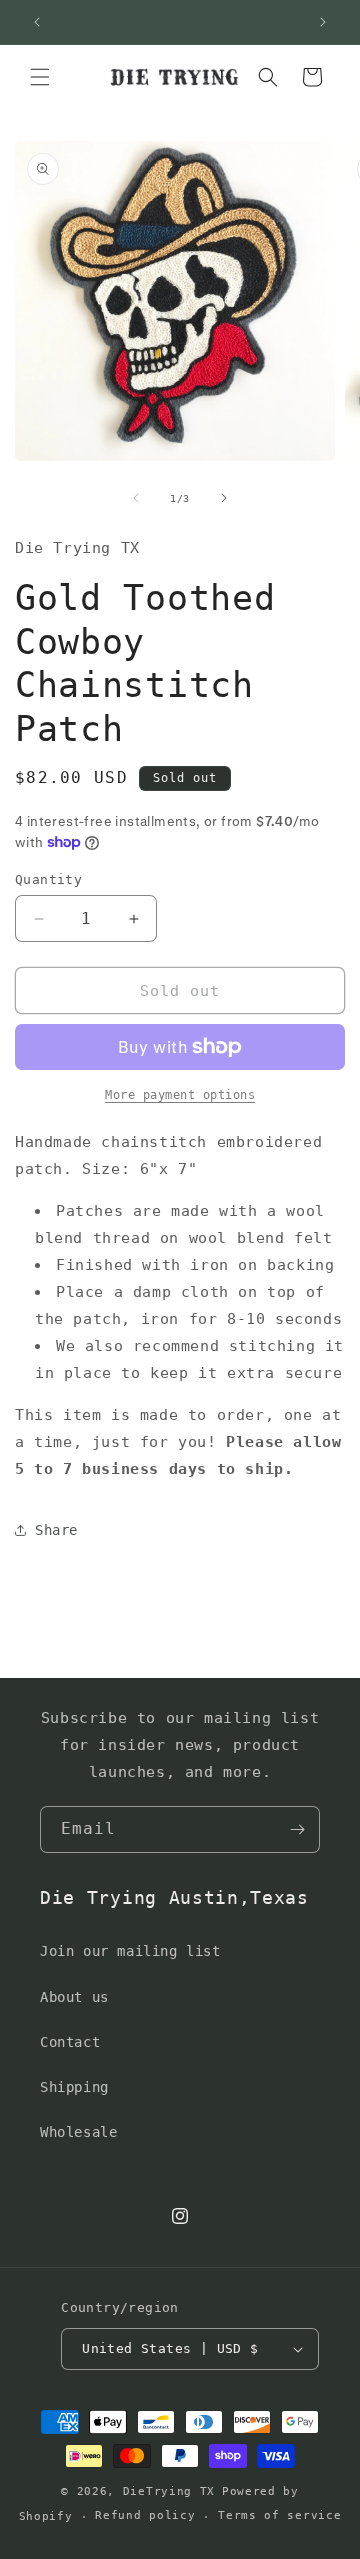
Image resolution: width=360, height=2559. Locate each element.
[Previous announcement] (37, 22)
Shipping (74, 2087)
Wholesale (78, 2132)
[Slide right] (224, 498)
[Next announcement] (323, 22)
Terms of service (279, 2515)
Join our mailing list (130, 1951)
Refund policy (145, 2515)
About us (74, 1997)
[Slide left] (136, 498)
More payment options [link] (180, 1095)
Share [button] (56, 1530)
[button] (40, 77)
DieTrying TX (169, 2491)
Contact (70, 2042)
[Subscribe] (297, 1829)
